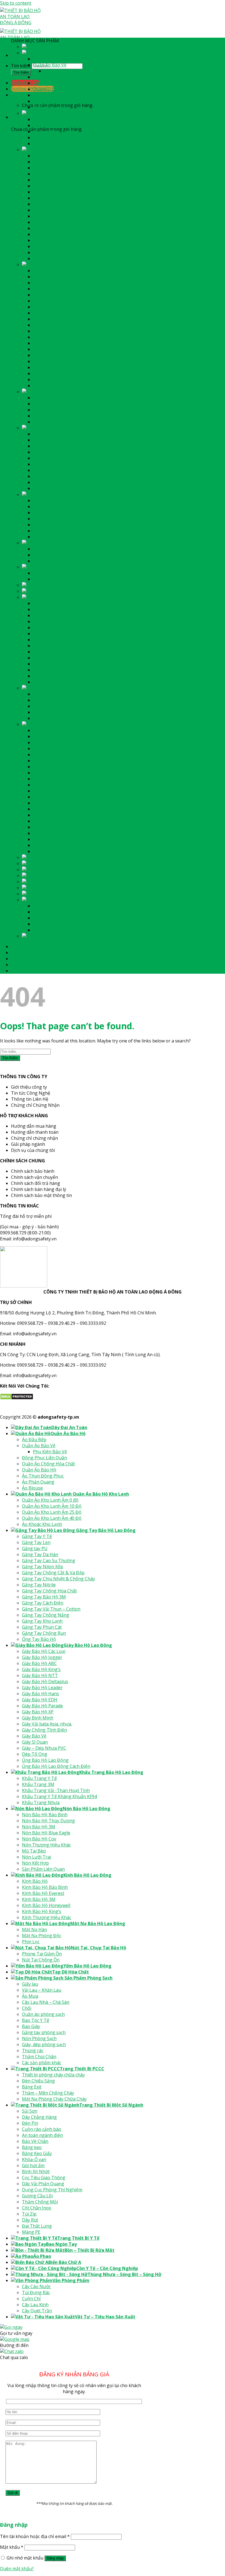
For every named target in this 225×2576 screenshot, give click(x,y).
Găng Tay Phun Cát (53, 246)
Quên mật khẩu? (17, 2569)
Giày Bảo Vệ (45, 355)
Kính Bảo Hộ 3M (50, 519)
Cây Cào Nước (47, 906)
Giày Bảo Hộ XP (49, 331)
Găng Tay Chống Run (55, 252)
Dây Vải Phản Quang (54, 803)
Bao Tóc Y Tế (47, 640)
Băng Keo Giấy (48, 773)
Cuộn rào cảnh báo (53, 748)
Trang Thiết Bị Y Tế (87, 857)
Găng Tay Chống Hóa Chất (60, 210)
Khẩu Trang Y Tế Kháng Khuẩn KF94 (70, 416)
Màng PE (42, 851)
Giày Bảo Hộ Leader (53, 307)
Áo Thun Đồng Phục (54, 95)
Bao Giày (42, 646)
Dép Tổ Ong (46, 373)
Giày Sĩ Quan (46, 361)
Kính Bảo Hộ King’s (53, 531)
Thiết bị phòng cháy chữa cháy (64, 694)
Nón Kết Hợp (46, 482)
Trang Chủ (23, 946)
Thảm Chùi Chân (50, 676)
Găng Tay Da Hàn (51, 174)
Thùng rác (44, 670)
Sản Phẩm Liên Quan (54, 488)
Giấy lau (41, 603)
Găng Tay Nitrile (50, 204)
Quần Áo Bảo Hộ (78, 53)
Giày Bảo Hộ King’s (52, 289)
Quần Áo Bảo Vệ (50, 65)
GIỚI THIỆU (23, 953)
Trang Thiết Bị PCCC (90, 688)
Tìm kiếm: (21, 66)
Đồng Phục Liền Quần (55, 77)
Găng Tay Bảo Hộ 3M (55, 216)
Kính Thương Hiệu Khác (57, 537)
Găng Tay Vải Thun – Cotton (62, 228)
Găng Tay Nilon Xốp (54, 186)
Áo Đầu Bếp (45, 59)
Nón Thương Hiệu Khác (57, 464)
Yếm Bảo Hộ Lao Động (96, 585)
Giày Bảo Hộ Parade (53, 325)
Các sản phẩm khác (53, 682)
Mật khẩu (12, 2547)
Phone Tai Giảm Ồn (53, 573)
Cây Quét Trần (48, 930)
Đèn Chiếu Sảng (49, 700)
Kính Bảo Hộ (46, 500)
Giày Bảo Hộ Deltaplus (56, 301)
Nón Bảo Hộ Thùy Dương (59, 440)
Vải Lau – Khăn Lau (53, 609)
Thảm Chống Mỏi (51, 821)
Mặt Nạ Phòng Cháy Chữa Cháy (65, 718)
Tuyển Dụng (24, 959)
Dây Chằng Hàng (50, 736)
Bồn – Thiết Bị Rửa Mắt (98, 869)
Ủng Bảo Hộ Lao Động (56, 379)
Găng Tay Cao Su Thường (60, 180)
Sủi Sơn (41, 730)
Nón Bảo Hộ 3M (50, 446)
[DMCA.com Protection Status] (17, 1398)
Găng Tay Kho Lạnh (53, 240)
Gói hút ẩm (44, 785)
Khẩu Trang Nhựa (52, 422)
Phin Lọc (42, 561)
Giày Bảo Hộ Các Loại (55, 271)
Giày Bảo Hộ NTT (51, 295)
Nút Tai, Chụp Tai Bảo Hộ (106, 567)
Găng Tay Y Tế (48, 156)
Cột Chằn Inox (47, 827)
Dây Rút (41, 839)
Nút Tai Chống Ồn (52, 579)
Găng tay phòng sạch (55, 652)
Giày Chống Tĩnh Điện (55, 349)
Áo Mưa (41, 615)
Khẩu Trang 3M (49, 404)
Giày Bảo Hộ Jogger (53, 277)
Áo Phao (52, 876)
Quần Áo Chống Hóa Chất (59, 83)
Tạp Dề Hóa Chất (79, 591)
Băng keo (43, 767)
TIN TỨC (20, 965)
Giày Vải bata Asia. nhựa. (58, 343)
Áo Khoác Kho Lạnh (53, 144)
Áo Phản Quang (49, 101)
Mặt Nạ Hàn (45, 549)
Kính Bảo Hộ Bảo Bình (56, 507)
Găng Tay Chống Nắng (57, 234)
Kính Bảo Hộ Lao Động (97, 494)
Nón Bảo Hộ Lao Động (97, 428)
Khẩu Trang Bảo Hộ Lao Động (120, 392)
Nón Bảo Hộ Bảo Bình (56, 434)
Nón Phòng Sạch (50, 658)
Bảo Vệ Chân (46, 761)
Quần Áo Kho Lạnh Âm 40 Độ (63, 137)
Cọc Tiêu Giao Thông (55, 797)
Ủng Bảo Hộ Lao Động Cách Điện (67, 386)
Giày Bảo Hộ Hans (51, 313)
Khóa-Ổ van (45, 779)
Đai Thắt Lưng (48, 845)
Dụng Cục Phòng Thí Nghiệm (63, 809)
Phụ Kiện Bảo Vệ (61, 71)
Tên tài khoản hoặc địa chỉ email (35, 2536)
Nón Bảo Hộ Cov (50, 458)
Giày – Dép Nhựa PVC (55, 367)
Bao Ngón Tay (71, 863)
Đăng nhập (55, 2558)
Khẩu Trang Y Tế (50, 398)
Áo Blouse (43, 107)
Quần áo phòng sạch (54, 634)
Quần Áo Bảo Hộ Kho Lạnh (110, 113)
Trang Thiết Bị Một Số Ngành (119, 724)
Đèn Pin (41, 742)
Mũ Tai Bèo (45, 470)
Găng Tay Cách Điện (54, 222)
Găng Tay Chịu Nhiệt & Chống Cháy (69, 198)
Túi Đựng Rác (47, 912)
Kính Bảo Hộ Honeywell (57, 525)
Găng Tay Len (47, 162)
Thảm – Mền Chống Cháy (59, 712)
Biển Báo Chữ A (74, 882)
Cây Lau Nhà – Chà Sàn (57, 621)
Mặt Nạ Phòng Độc (53, 555)
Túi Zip (40, 833)
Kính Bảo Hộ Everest (54, 513)
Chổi (38, 628)
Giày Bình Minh (49, 337)
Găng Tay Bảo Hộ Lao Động (113, 150)
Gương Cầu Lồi (48, 815)
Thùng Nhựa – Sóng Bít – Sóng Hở (132, 894)
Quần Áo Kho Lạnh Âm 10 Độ (63, 125)
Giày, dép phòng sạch (55, 664)
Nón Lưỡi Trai (47, 476)
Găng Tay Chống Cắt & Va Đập (64, 192)
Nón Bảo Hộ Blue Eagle (57, 452)
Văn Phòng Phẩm (80, 900)
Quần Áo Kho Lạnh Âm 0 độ (61, 119)
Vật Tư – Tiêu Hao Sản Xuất (111, 936)
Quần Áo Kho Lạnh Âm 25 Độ (63, 131)
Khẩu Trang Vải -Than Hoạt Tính (67, 410)
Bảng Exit (43, 706)
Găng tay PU (46, 168)
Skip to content (16, 3)
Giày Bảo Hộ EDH (51, 319)
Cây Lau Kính (46, 924)
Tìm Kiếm (21, 72)
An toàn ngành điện (53, 755)
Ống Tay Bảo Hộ (50, 258)
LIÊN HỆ (19, 971)
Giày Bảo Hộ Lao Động (96, 265)
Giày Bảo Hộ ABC (50, 283)
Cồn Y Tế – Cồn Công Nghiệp (115, 888)
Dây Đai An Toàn (78, 47)
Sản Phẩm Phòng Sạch (96, 597)
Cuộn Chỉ (42, 918)
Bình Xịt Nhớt (47, 791)
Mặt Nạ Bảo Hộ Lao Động (106, 543)
